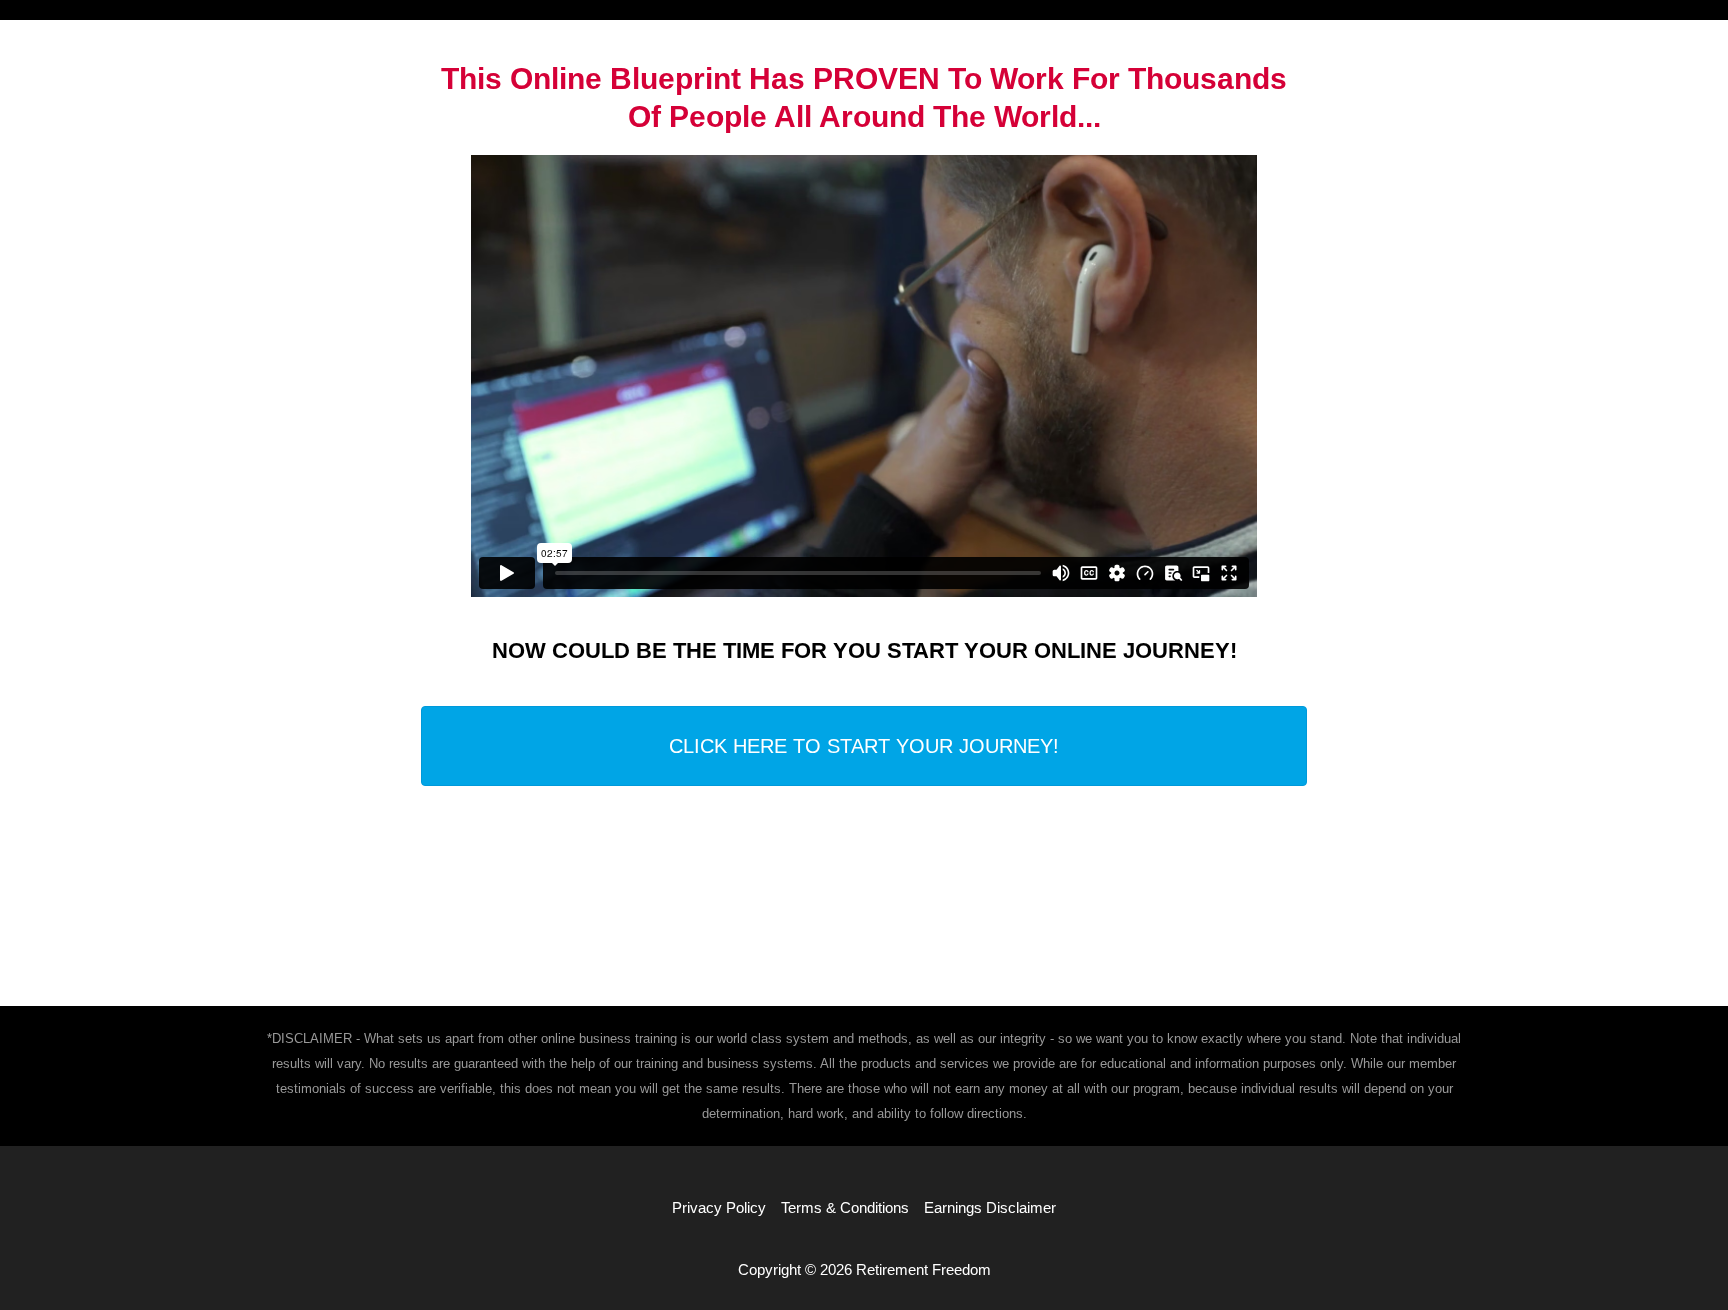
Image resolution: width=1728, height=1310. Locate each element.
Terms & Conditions (845, 1207)
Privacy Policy (719, 1207)
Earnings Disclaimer (990, 1207)
